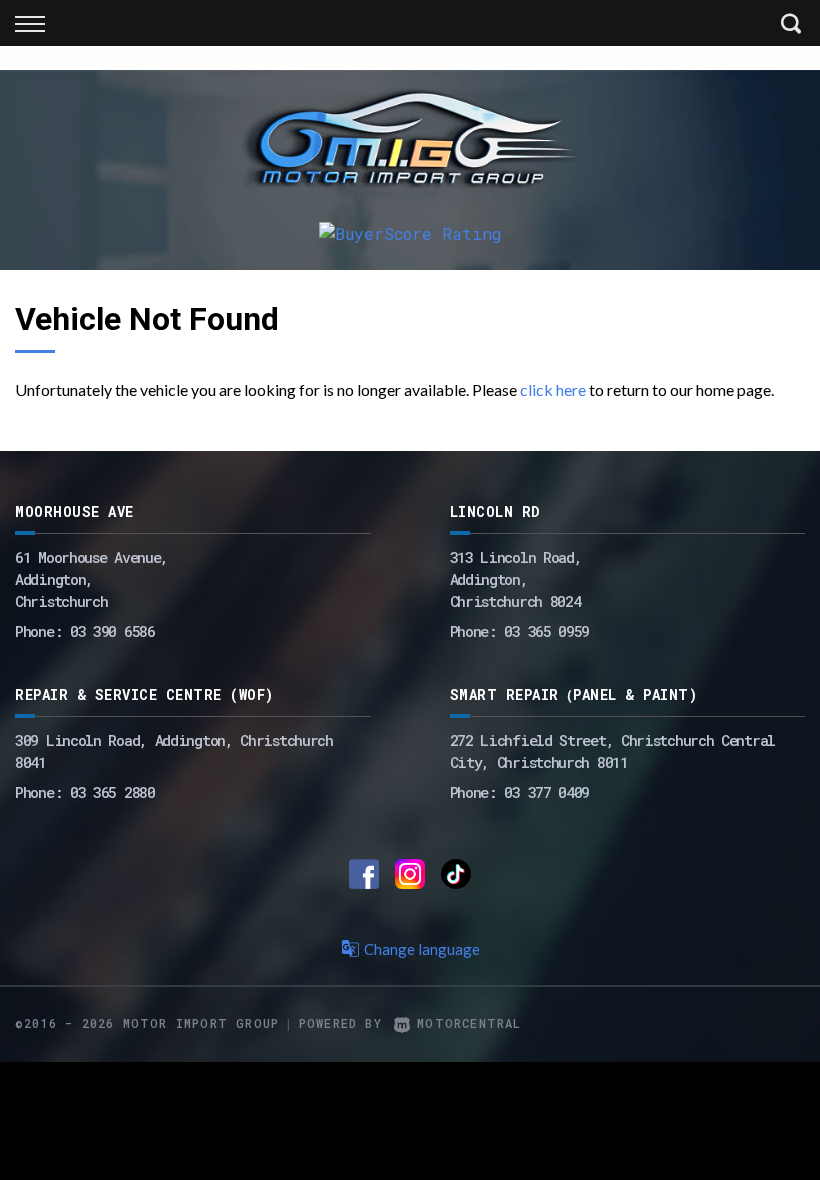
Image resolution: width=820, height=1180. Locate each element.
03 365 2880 (112, 792)
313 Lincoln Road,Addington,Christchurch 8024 (516, 579)
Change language (422, 949)
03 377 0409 (546, 792)
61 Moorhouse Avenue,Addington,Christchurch (91, 579)
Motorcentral (469, 1023)
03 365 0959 (546, 631)
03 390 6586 (112, 631)
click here (553, 389)
